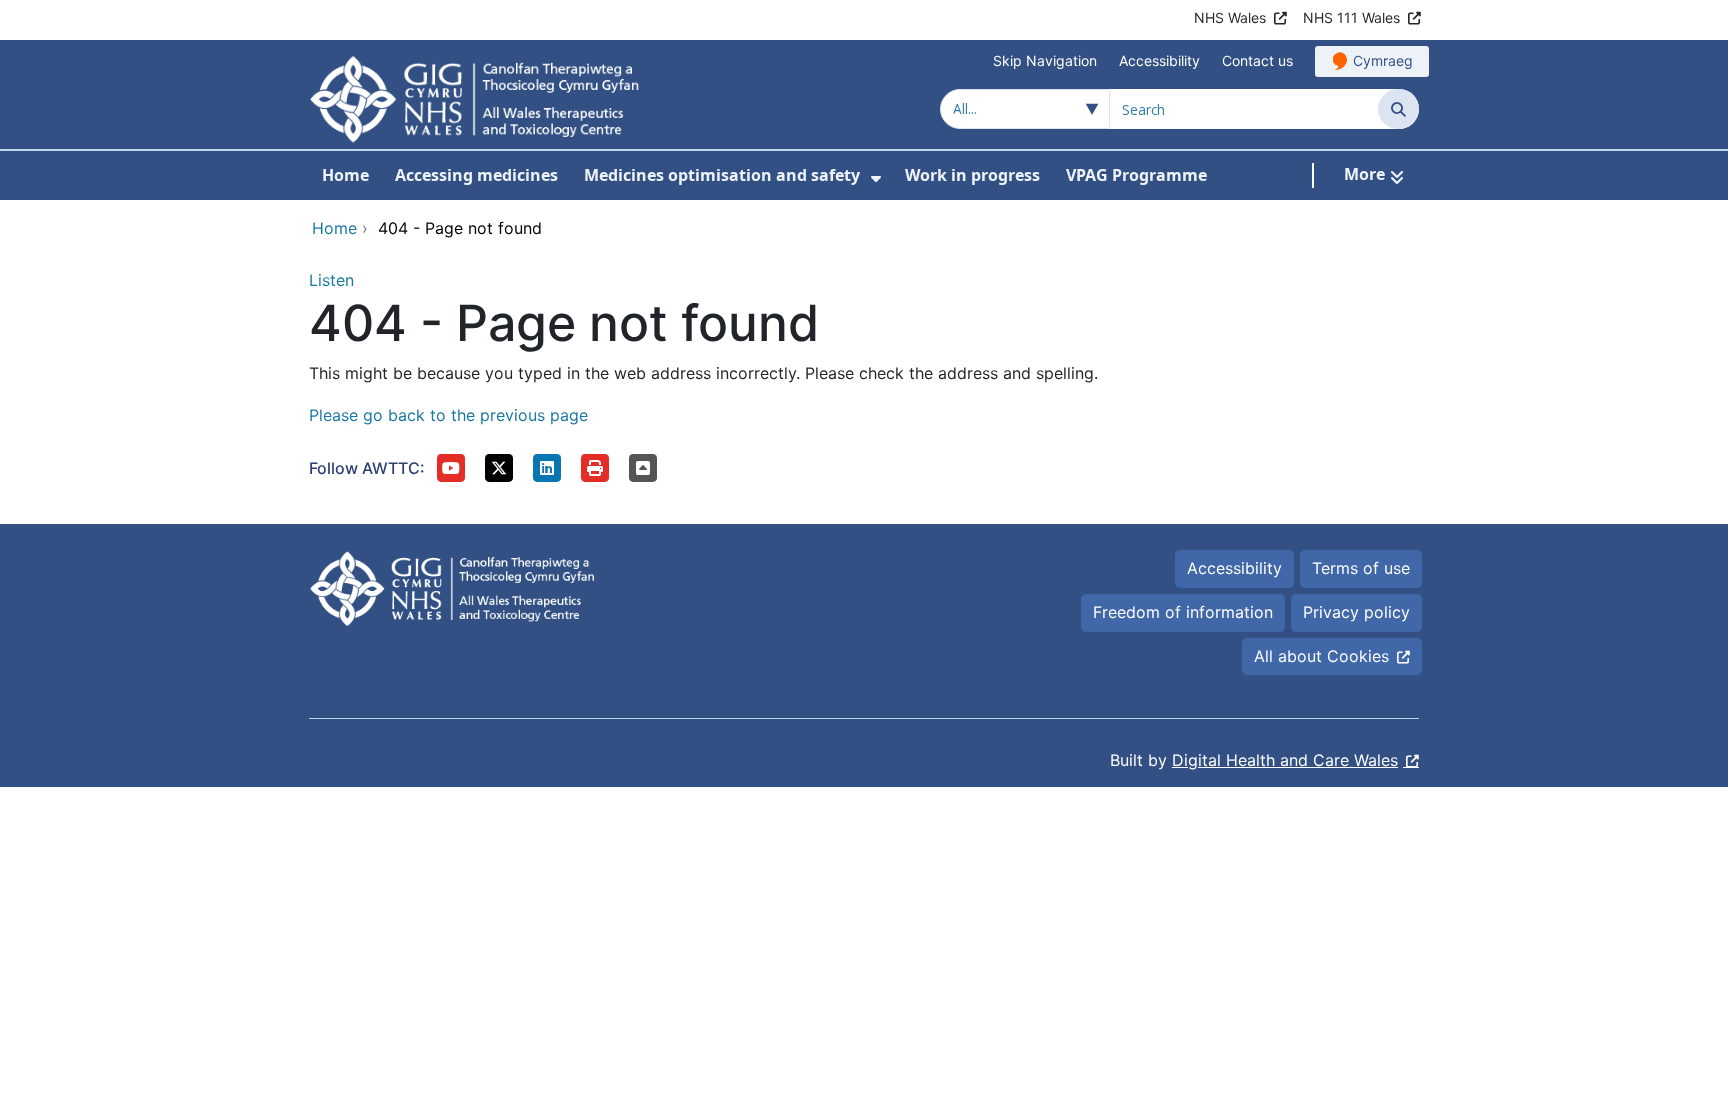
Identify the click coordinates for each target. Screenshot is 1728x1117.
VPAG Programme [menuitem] (1136, 175)
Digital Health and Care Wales (1285, 760)
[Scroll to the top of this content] (643, 468)
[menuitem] (876, 178)
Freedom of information (1183, 612)
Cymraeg (1383, 60)
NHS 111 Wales (1351, 17)
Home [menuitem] (345, 175)
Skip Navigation (1045, 60)
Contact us (1257, 60)
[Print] (595, 468)
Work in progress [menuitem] (972, 175)
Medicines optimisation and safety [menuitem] (722, 175)
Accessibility (1159, 60)
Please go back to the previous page (448, 415)
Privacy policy (1356, 612)
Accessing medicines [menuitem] (476, 175)
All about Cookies (1321, 656)
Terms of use (1361, 568)
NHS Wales (1230, 17)
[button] (451, 468)
